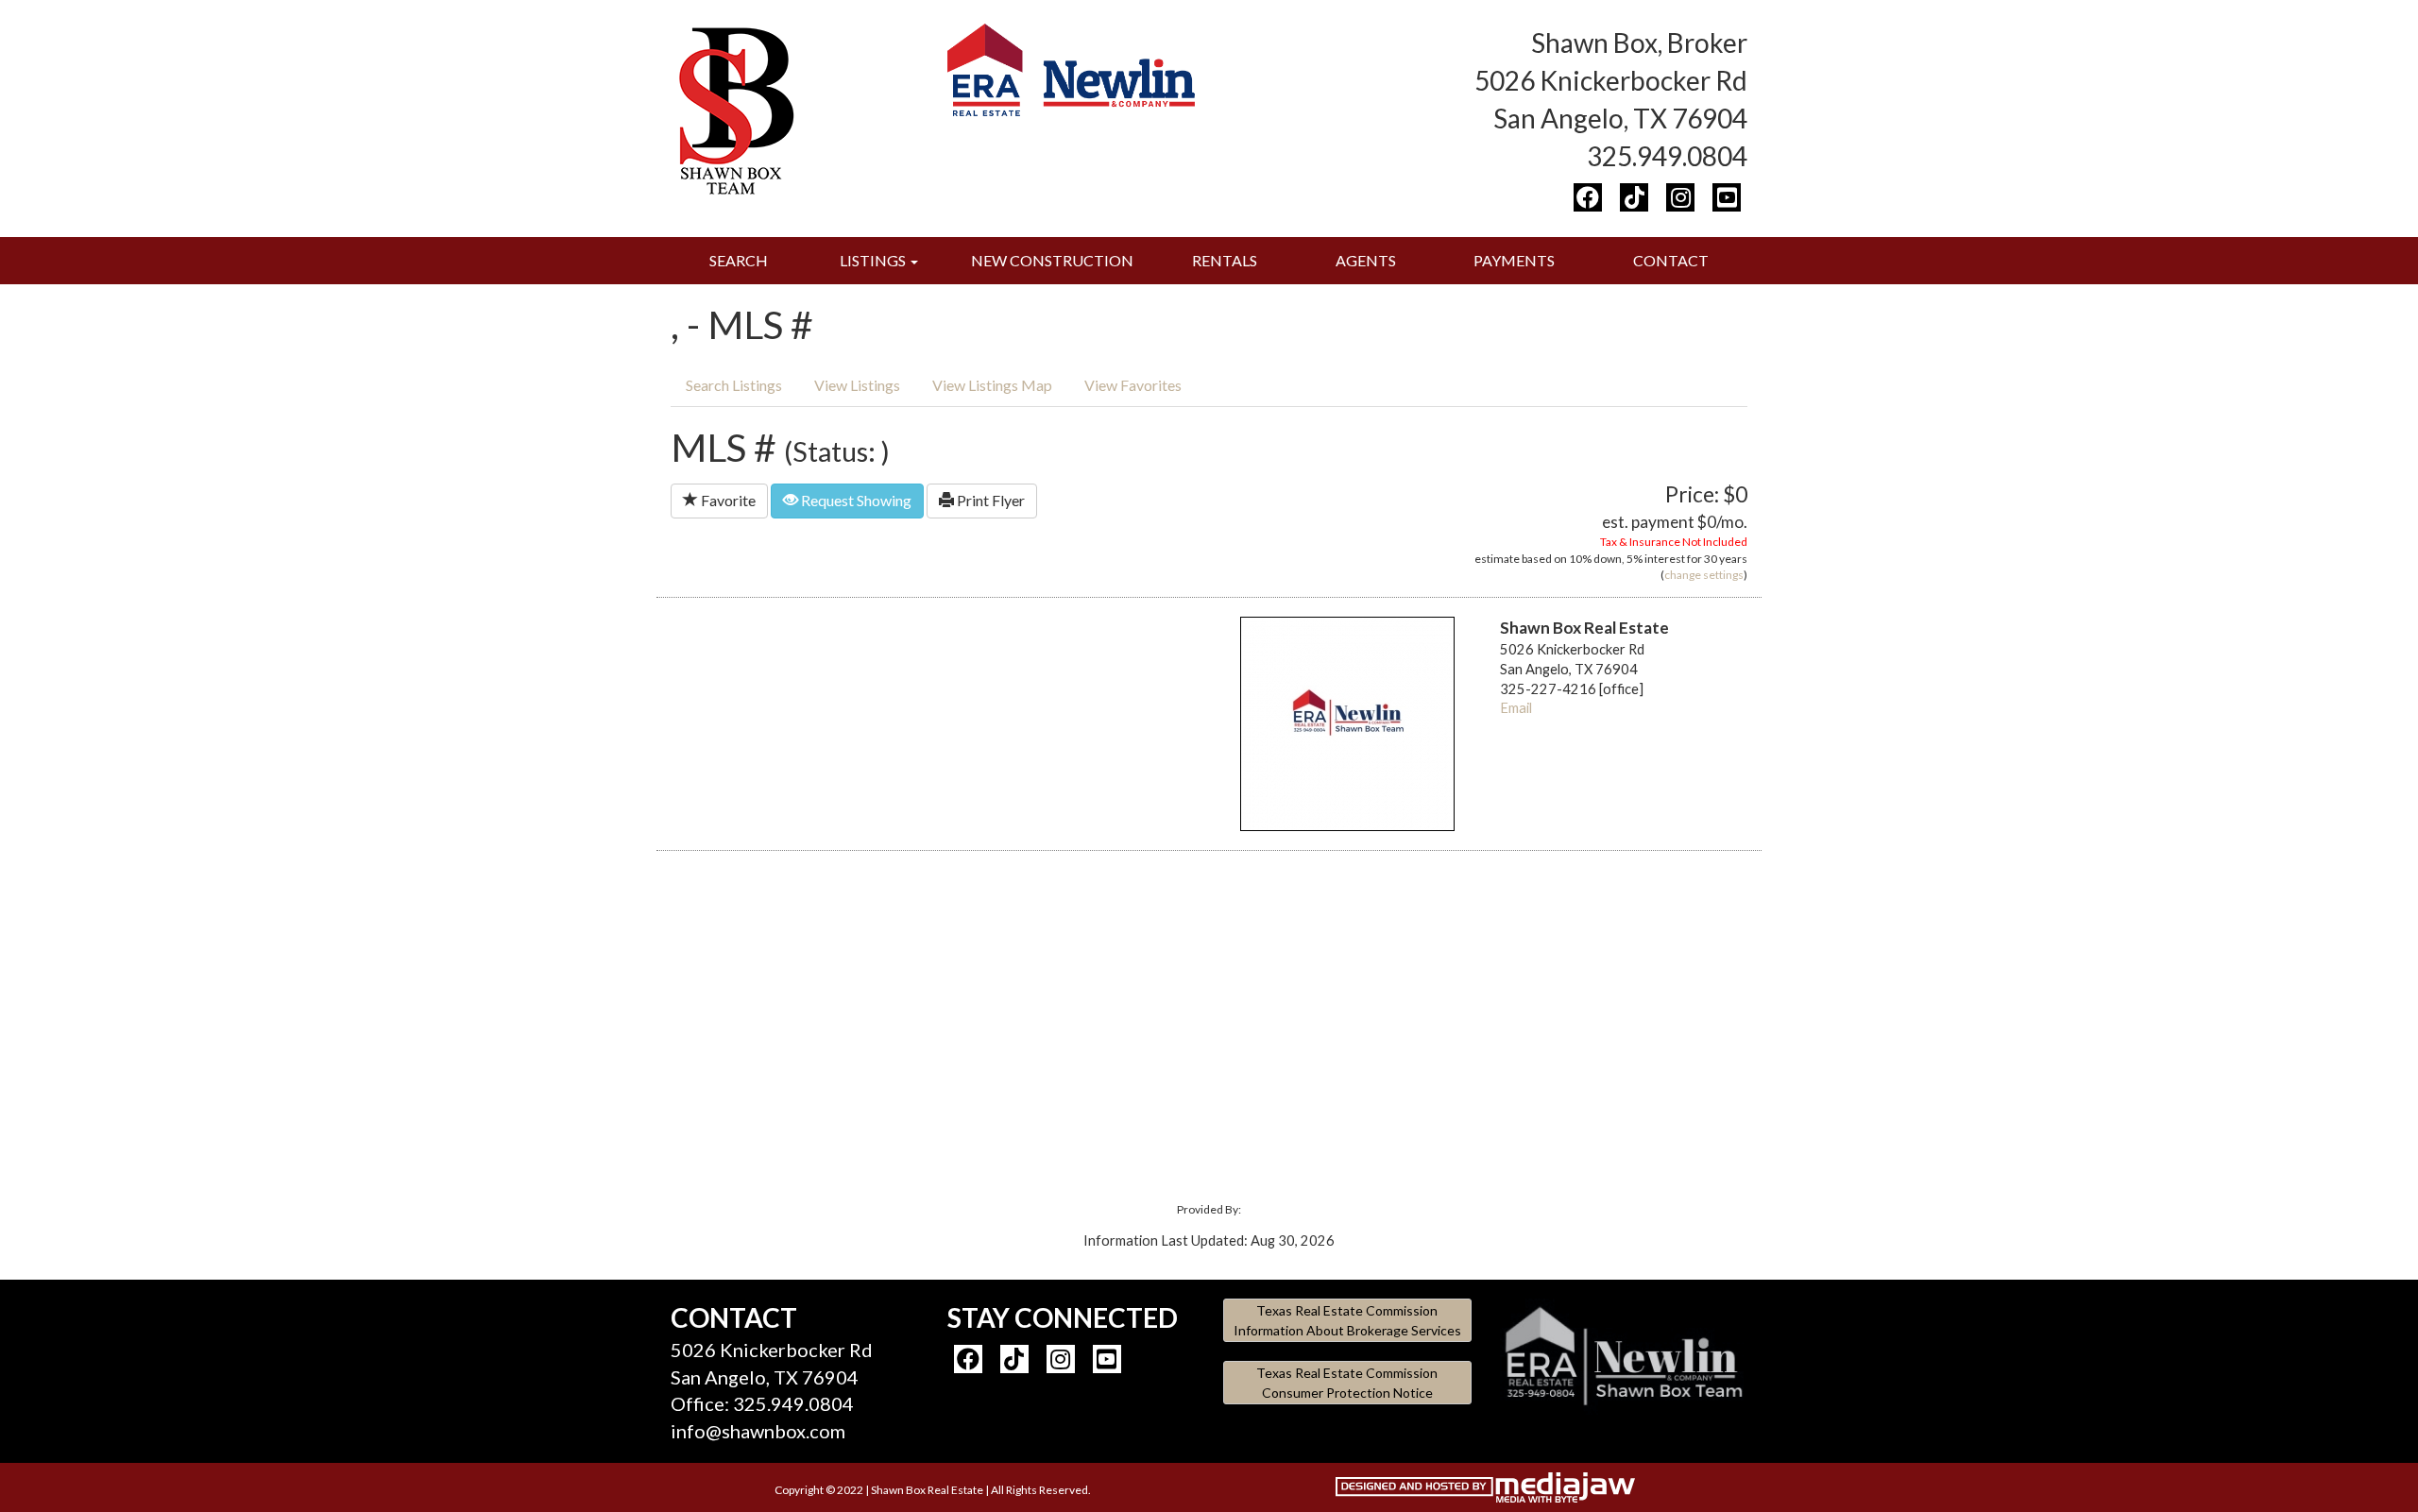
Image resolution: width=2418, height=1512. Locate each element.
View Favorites (1133, 385)
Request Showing (855, 500)
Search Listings (734, 385)
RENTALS (1225, 260)
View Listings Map (992, 385)
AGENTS (1366, 260)
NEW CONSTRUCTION (1052, 260)
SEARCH (739, 260)
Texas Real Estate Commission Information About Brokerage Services (1347, 1320)
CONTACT (1671, 260)
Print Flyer (989, 500)
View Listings (857, 385)
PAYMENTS (1514, 260)
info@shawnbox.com (758, 1431)
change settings (1704, 575)
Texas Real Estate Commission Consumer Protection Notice (1347, 1383)
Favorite (727, 500)
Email (1516, 708)
